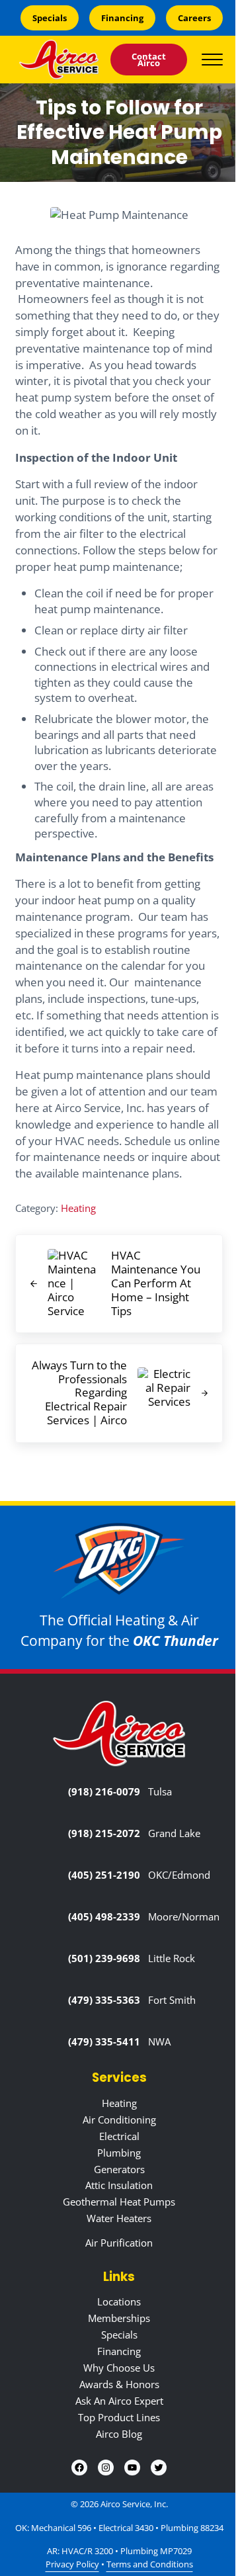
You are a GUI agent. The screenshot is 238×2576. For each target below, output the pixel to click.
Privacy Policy (72, 2564)
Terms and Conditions (150, 2564)
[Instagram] (106, 2468)
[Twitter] (159, 2468)
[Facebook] (79, 2468)
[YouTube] (132, 2468)
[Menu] (212, 59)
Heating (78, 1208)
